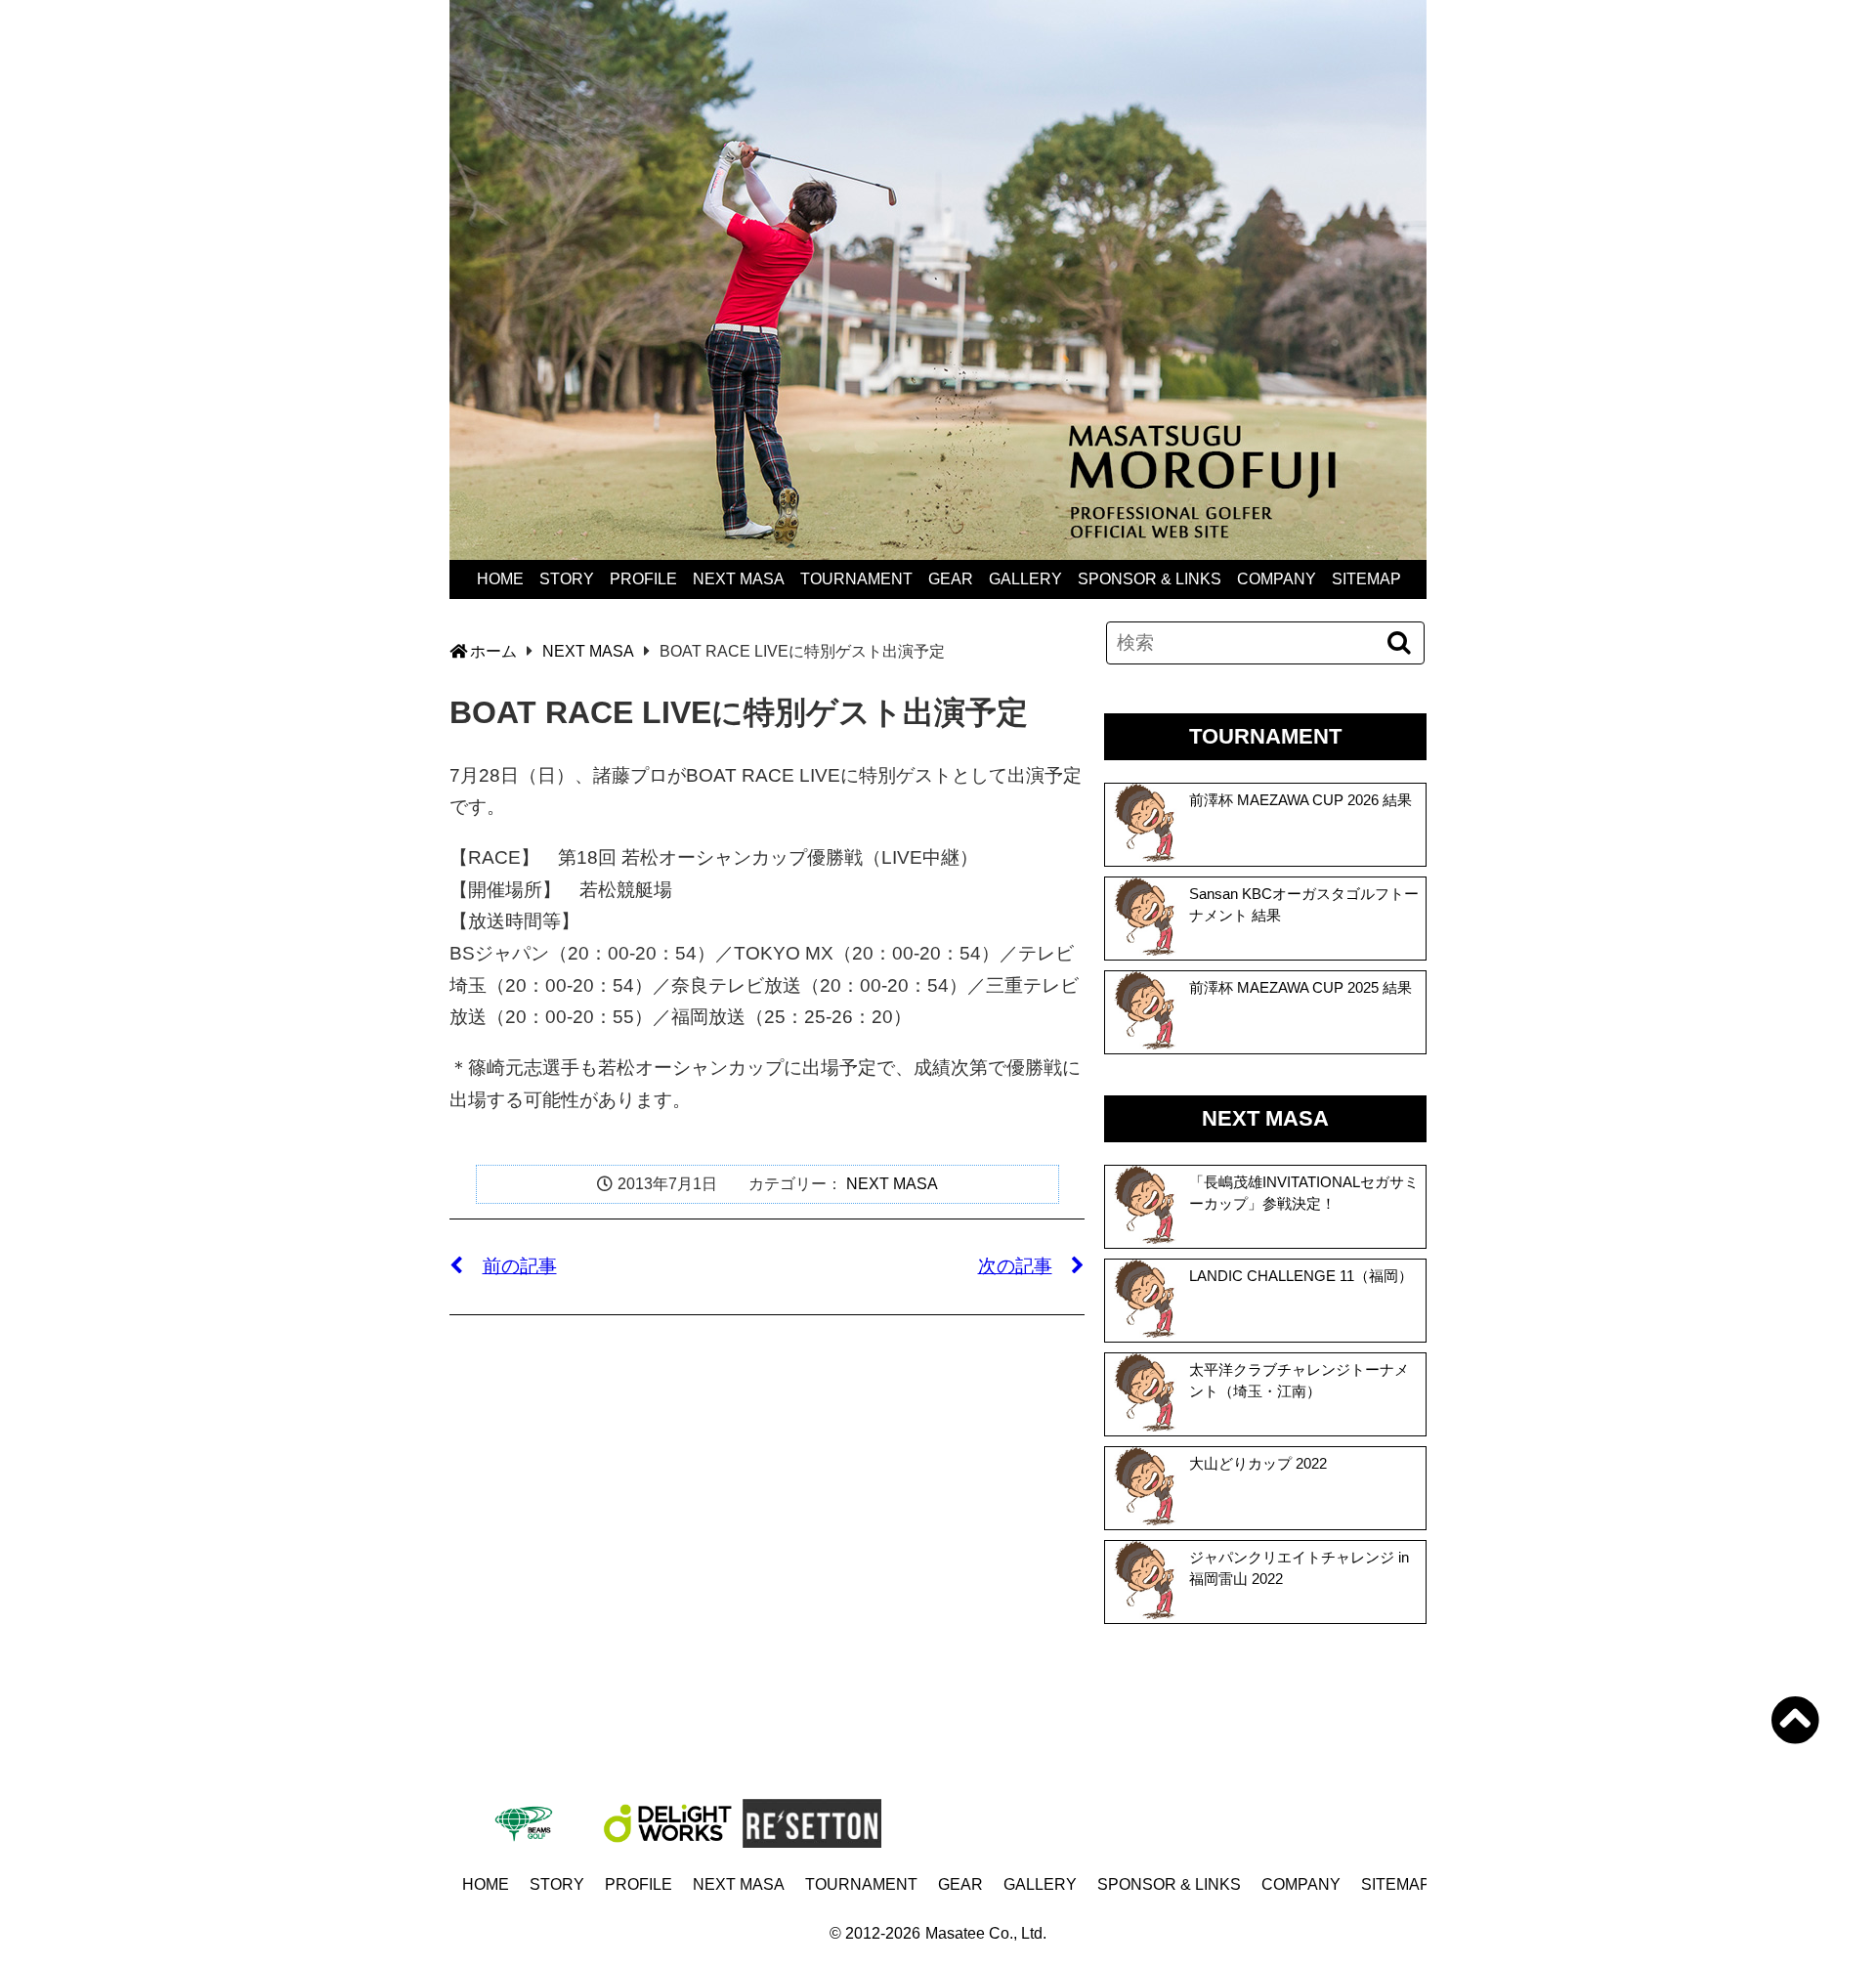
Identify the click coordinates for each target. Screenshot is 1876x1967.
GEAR (951, 579)
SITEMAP (1366, 579)
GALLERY (1025, 579)
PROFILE (643, 579)
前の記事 (520, 1266)
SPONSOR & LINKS (1150, 579)
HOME (500, 579)
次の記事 (1015, 1266)
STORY (567, 579)
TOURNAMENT (856, 579)
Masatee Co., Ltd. (986, 1933)
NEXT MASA (739, 579)
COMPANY (1277, 579)
